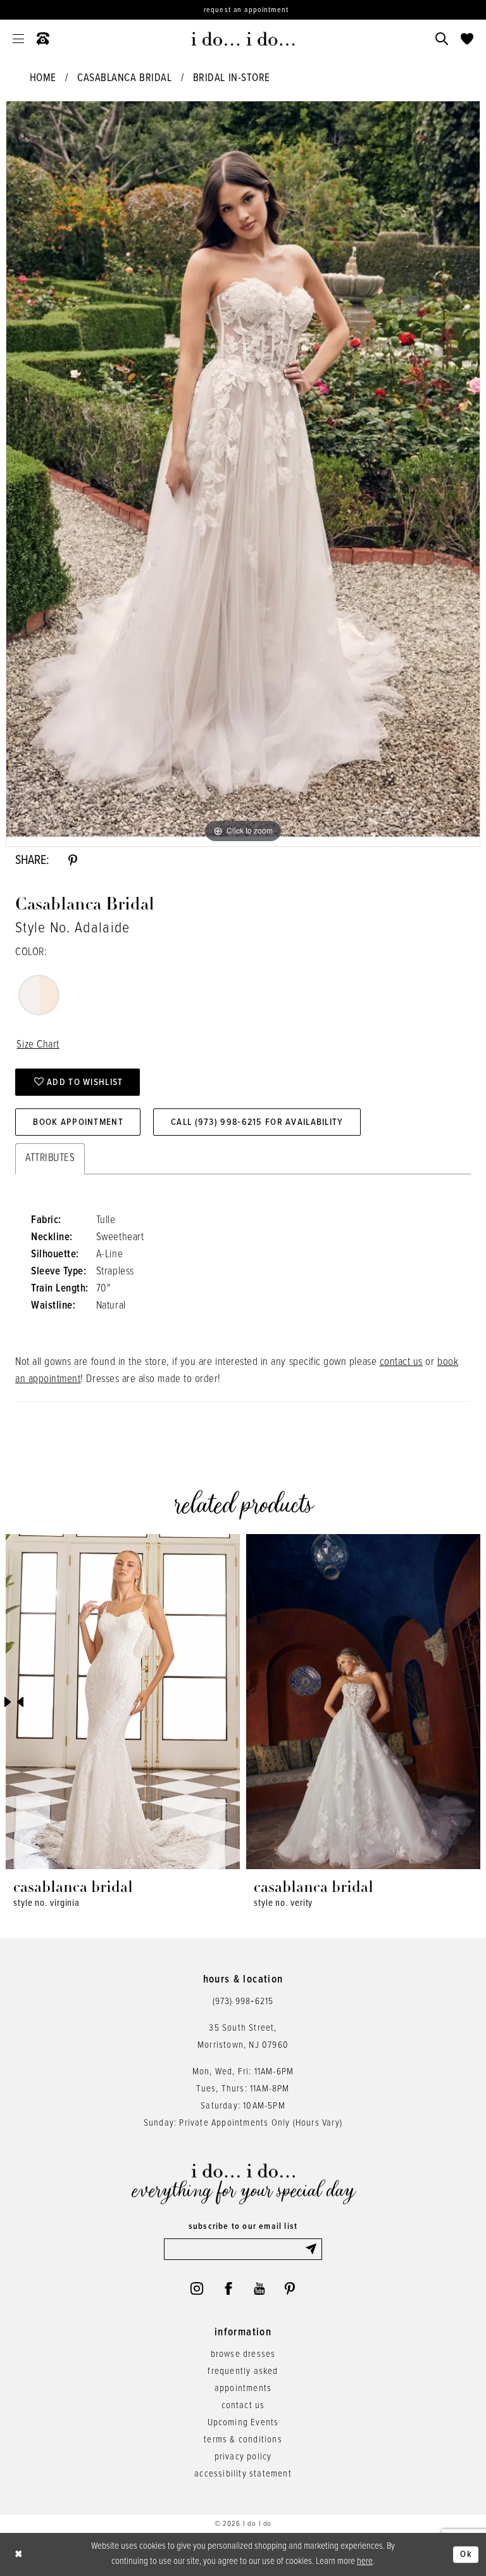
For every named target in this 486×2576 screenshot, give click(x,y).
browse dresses (243, 2354)
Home (43, 79)
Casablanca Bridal (124, 79)
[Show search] (442, 39)
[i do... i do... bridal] (243, 39)
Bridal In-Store (232, 79)
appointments (243, 2389)
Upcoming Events (243, 2423)
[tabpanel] (243, 474)
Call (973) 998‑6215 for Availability (257, 1122)
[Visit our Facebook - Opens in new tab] (228, 2288)
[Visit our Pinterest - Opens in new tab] (290, 2288)
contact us (401, 1362)
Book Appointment (78, 1122)
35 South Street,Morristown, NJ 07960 (243, 2037)
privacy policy (243, 2457)
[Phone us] (43, 39)
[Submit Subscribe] (313, 2249)
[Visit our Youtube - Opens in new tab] (259, 2288)
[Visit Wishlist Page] (467, 39)
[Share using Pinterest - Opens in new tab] (73, 861)
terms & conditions (243, 2440)
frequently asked (243, 2371)
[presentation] (123, 1702)
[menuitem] (18, 39)
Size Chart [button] (38, 1045)
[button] (18, 39)
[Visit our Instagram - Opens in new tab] (197, 2288)
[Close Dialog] (19, 2555)
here (365, 2561)
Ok (466, 2554)
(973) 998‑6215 (243, 2002)
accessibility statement (243, 2474)
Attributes (50, 1158)
